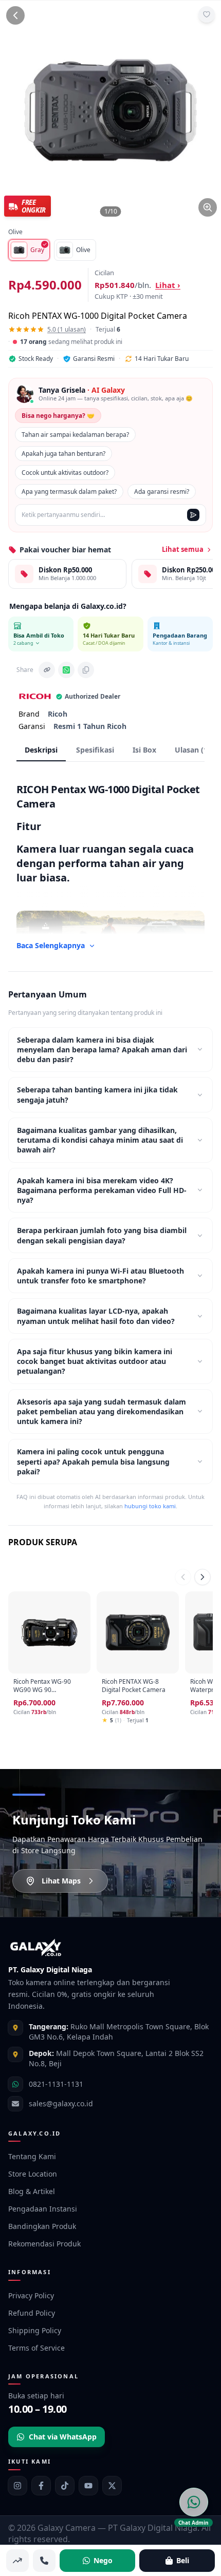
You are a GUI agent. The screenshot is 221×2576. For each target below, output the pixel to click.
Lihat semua (183, 549)
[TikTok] (65, 2486)
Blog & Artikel (32, 2191)
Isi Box (144, 750)
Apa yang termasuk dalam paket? (69, 492)
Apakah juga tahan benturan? (63, 454)
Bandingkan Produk (42, 2226)
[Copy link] (47, 670)
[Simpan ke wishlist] (207, 14)
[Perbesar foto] (208, 207)
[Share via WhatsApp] (66, 670)
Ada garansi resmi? (162, 492)
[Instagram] (17, 2486)
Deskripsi (41, 750)
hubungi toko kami (150, 1506)
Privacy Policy (31, 2295)
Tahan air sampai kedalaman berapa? (75, 435)
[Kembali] (15, 15)
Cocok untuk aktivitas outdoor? (65, 473)
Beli (183, 2560)
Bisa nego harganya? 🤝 (58, 416)
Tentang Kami (32, 2156)
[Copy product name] (86, 670)
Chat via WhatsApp (63, 2437)
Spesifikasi (95, 750)
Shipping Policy (35, 2330)
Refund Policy (32, 2313)
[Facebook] (41, 2486)
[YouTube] (88, 2486)
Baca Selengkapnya (51, 945)
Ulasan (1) (192, 750)
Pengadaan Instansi (43, 2209)
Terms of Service (36, 2348)
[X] (112, 2486)
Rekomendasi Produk (44, 2244)
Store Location (33, 2174)
